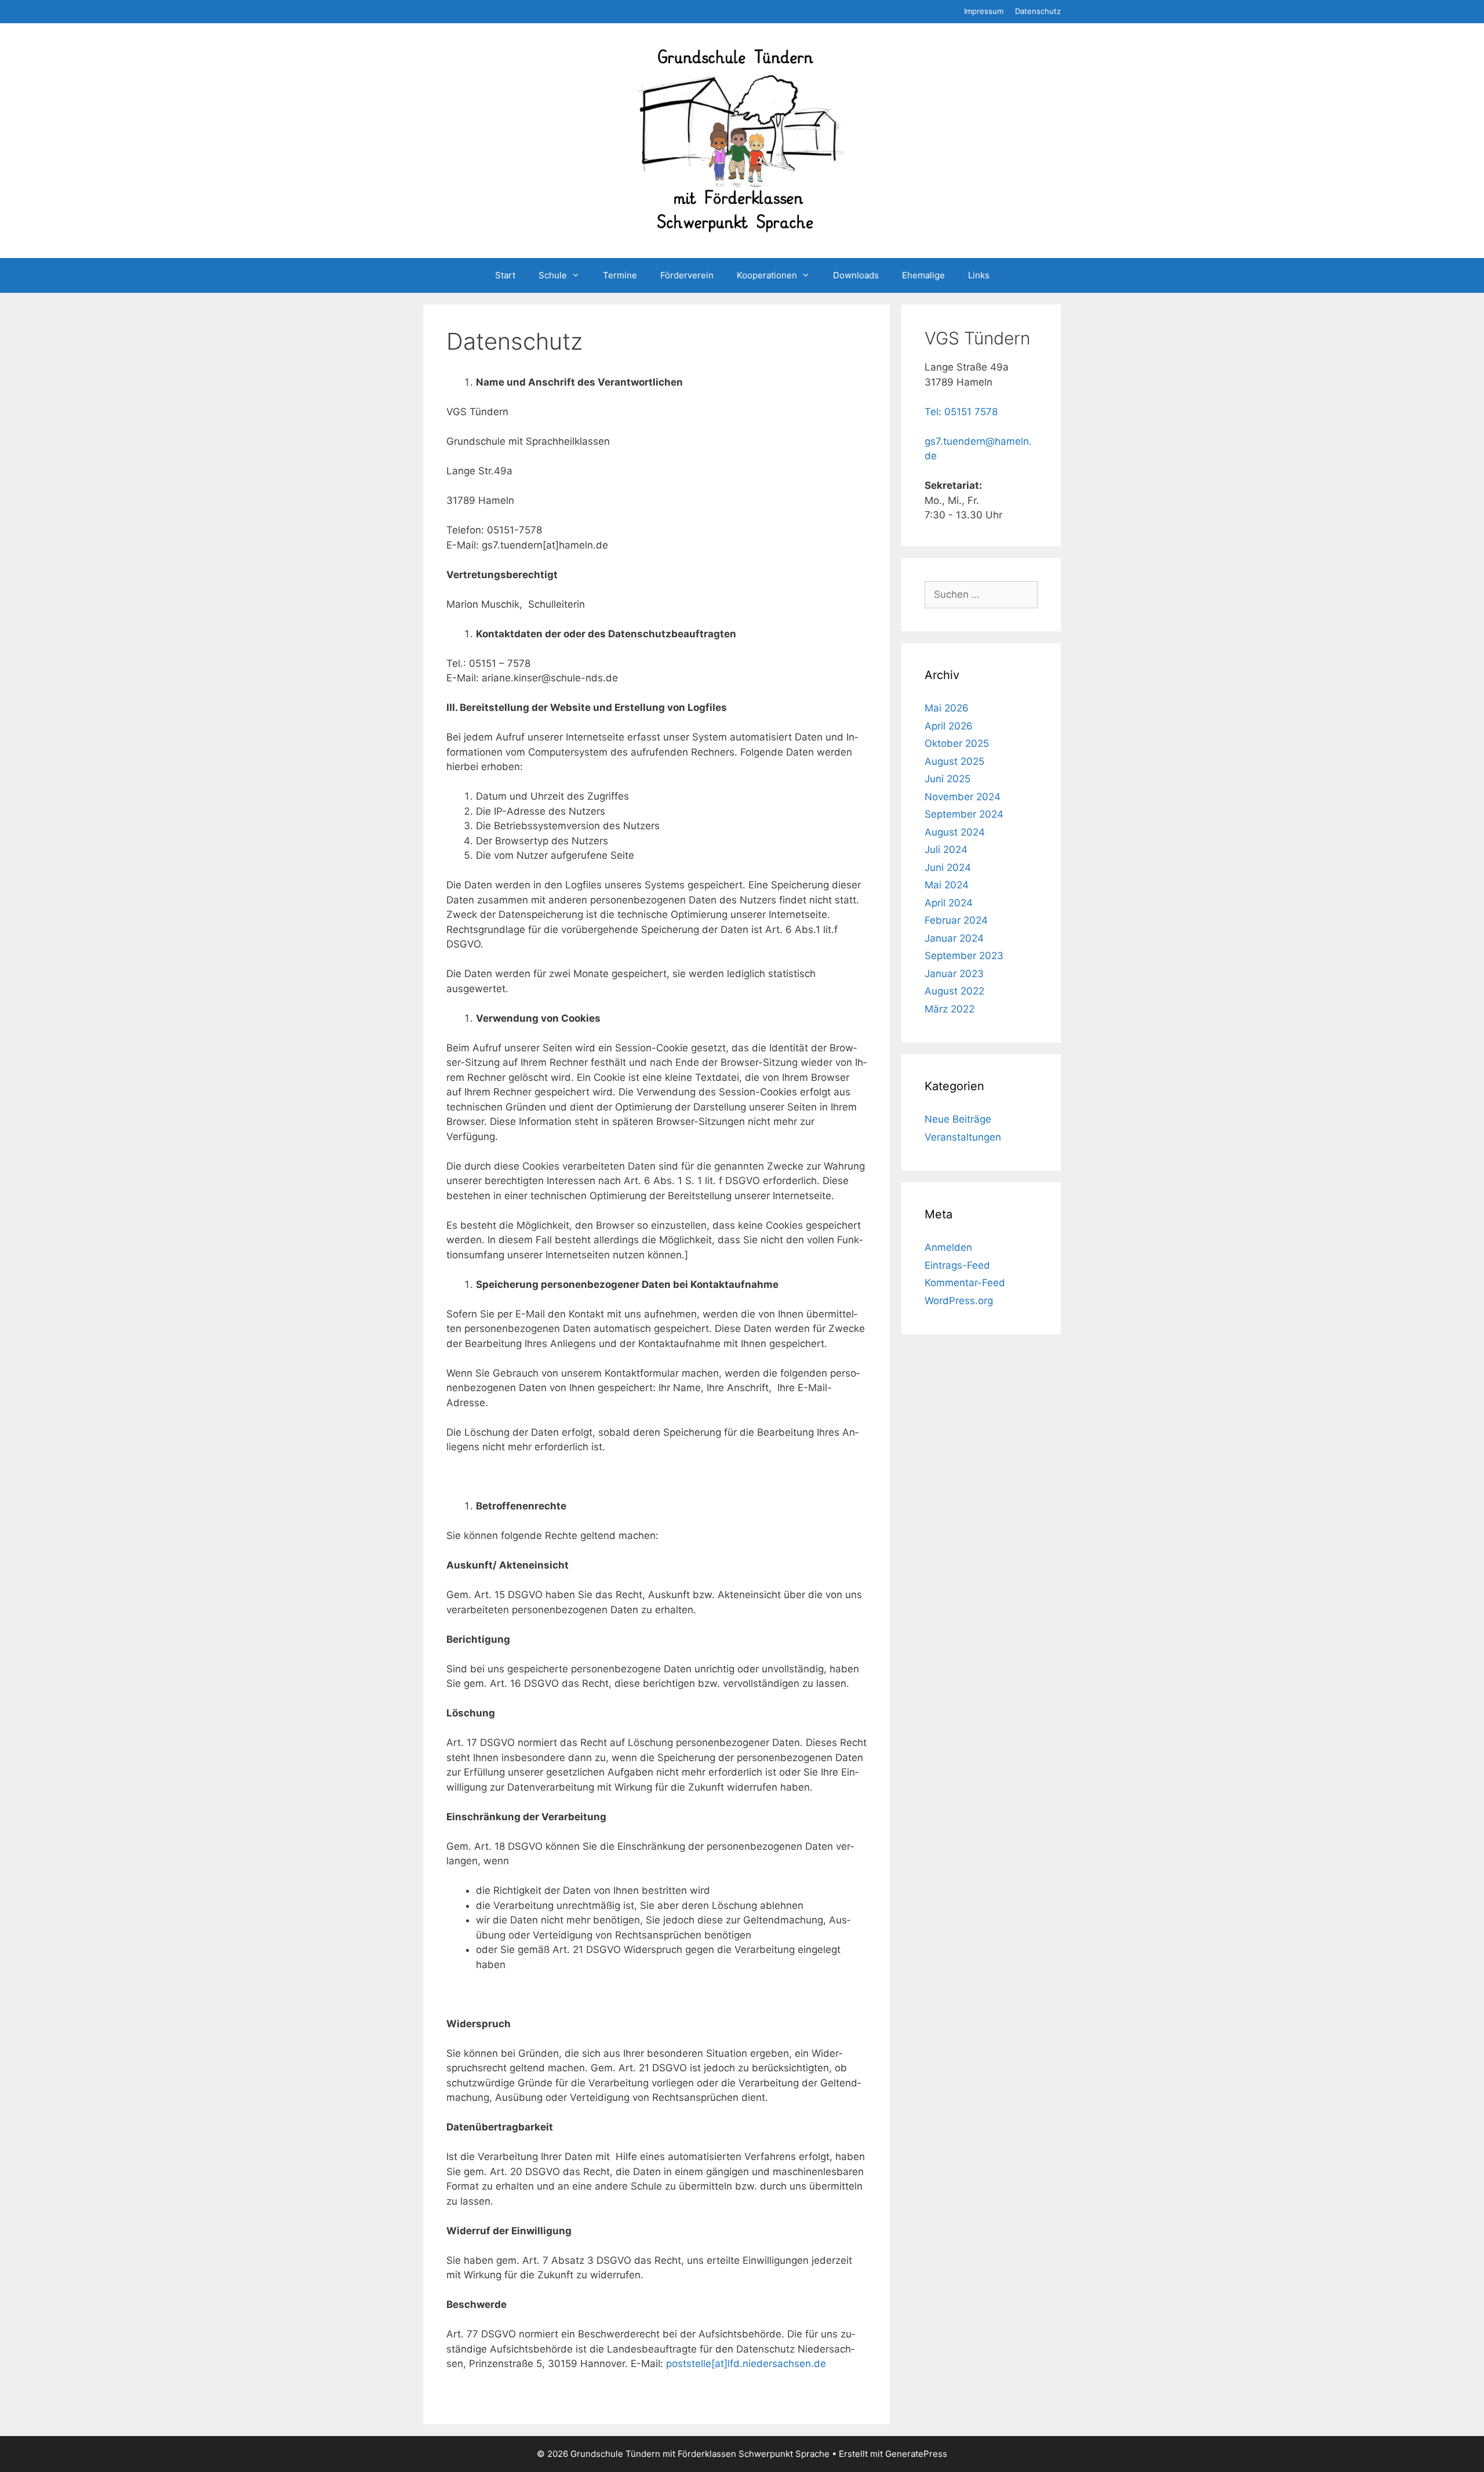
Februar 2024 (956, 920)
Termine (620, 275)
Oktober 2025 (957, 743)
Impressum (984, 11)
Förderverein (687, 275)
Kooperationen (767, 275)
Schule (553, 275)
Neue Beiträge (958, 1119)
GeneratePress (916, 2454)
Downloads (856, 275)
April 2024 (949, 903)
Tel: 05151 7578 (961, 412)
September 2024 (964, 814)
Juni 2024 (948, 867)
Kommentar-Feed (965, 1283)
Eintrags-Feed (957, 1265)
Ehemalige (923, 275)
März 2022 (950, 1009)
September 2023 (964, 956)
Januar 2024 (954, 938)
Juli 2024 (946, 850)
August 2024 (955, 832)
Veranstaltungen (963, 1137)
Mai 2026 (947, 708)
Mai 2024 (947, 885)
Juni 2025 (947, 779)
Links (979, 275)
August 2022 (954, 991)
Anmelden (948, 1247)
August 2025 (954, 761)
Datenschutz (1038, 11)
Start (505, 275)
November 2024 (963, 797)
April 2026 (949, 726)
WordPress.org (959, 1301)
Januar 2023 (954, 974)
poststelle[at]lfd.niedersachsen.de (746, 2364)
